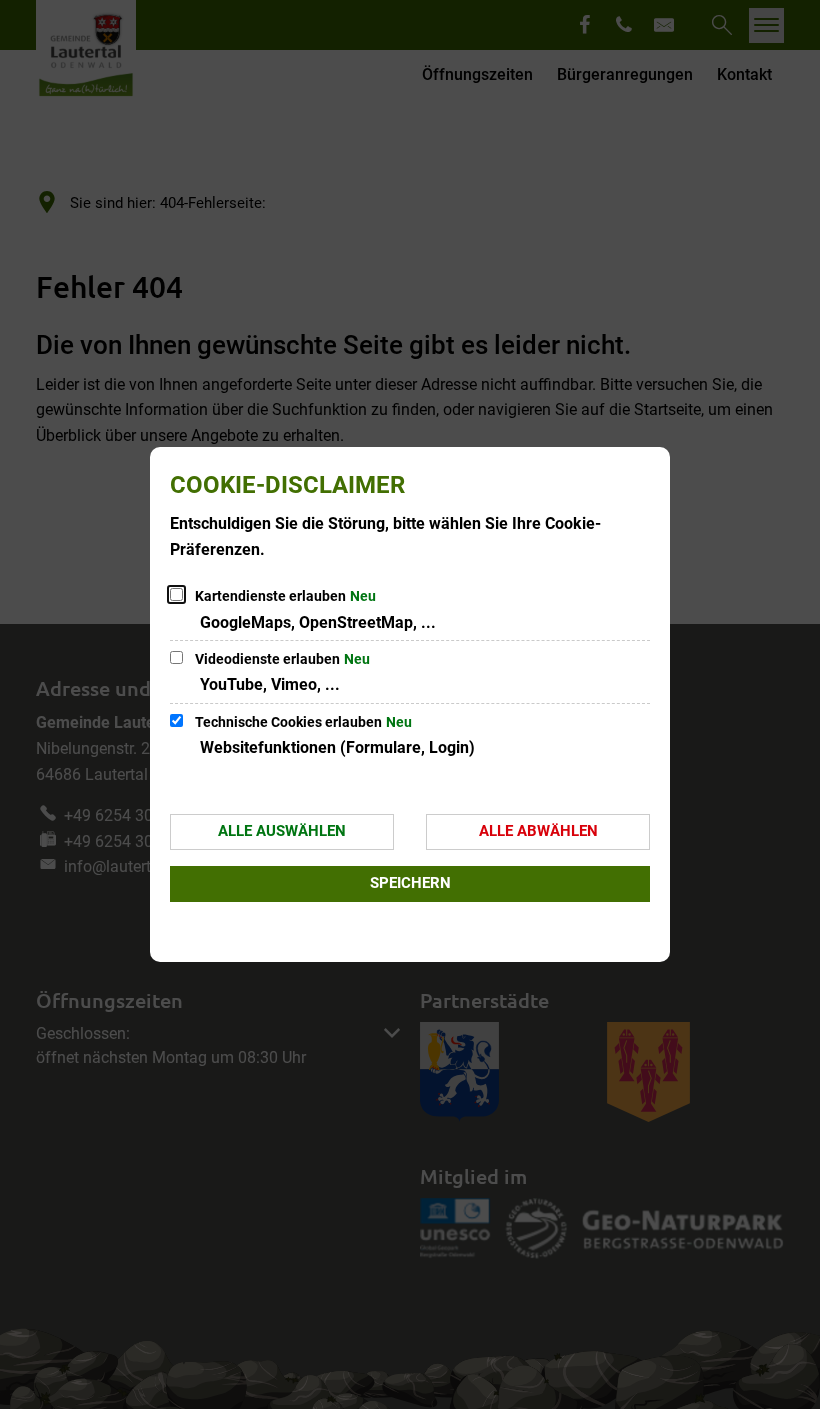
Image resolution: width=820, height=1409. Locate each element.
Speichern (410, 883)
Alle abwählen (538, 831)
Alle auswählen (282, 831)
